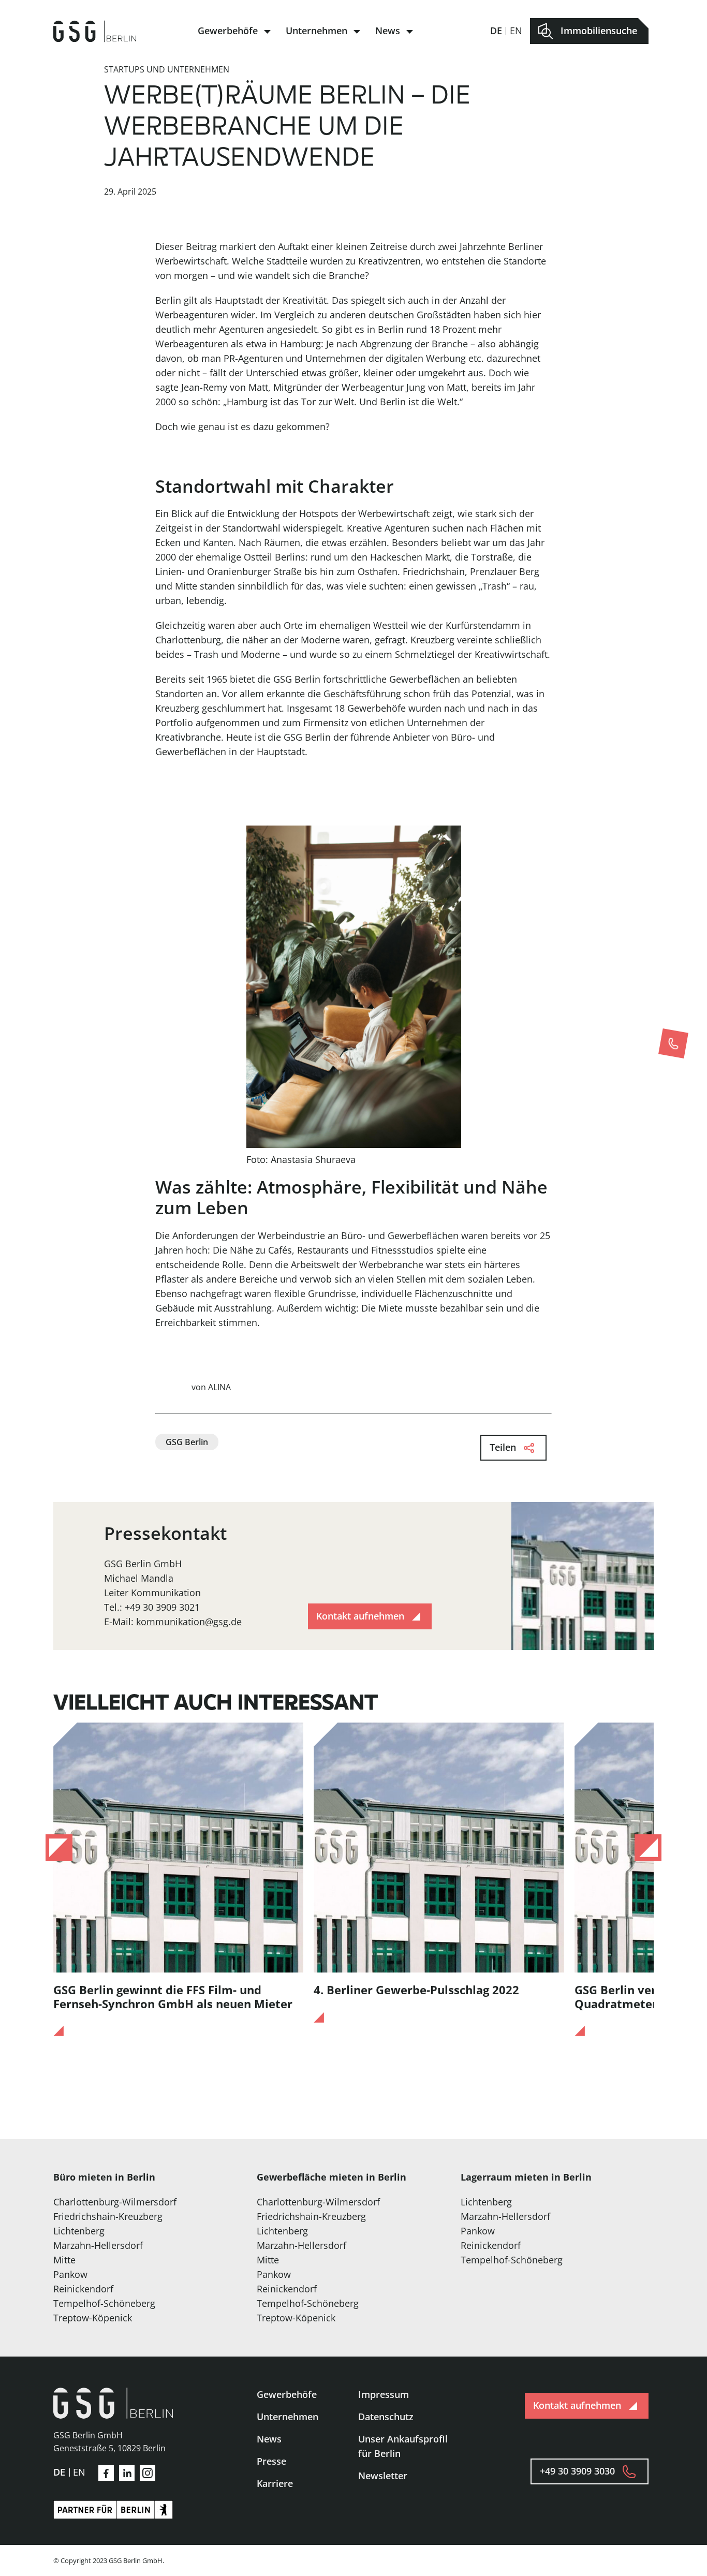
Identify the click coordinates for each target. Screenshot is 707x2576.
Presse (271, 2461)
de (496, 31)
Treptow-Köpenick (93, 2318)
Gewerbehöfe (228, 31)
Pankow (70, 2274)
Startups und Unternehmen (167, 69)
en (516, 31)
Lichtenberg (79, 2231)
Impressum (384, 2394)
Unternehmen (316, 31)
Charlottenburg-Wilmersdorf (115, 2202)
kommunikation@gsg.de (189, 1622)
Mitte (64, 2260)
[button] (59, 1848)
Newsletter (383, 2476)
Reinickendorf (83, 2289)
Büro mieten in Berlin (104, 2177)
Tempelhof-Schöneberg (104, 2303)
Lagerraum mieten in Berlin (526, 2177)
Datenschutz (386, 2417)
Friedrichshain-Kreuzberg (108, 2216)
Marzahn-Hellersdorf (98, 2245)
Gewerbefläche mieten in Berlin (332, 2177)
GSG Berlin (187, 1442)
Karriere (275, 2483)
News (388, 31)
